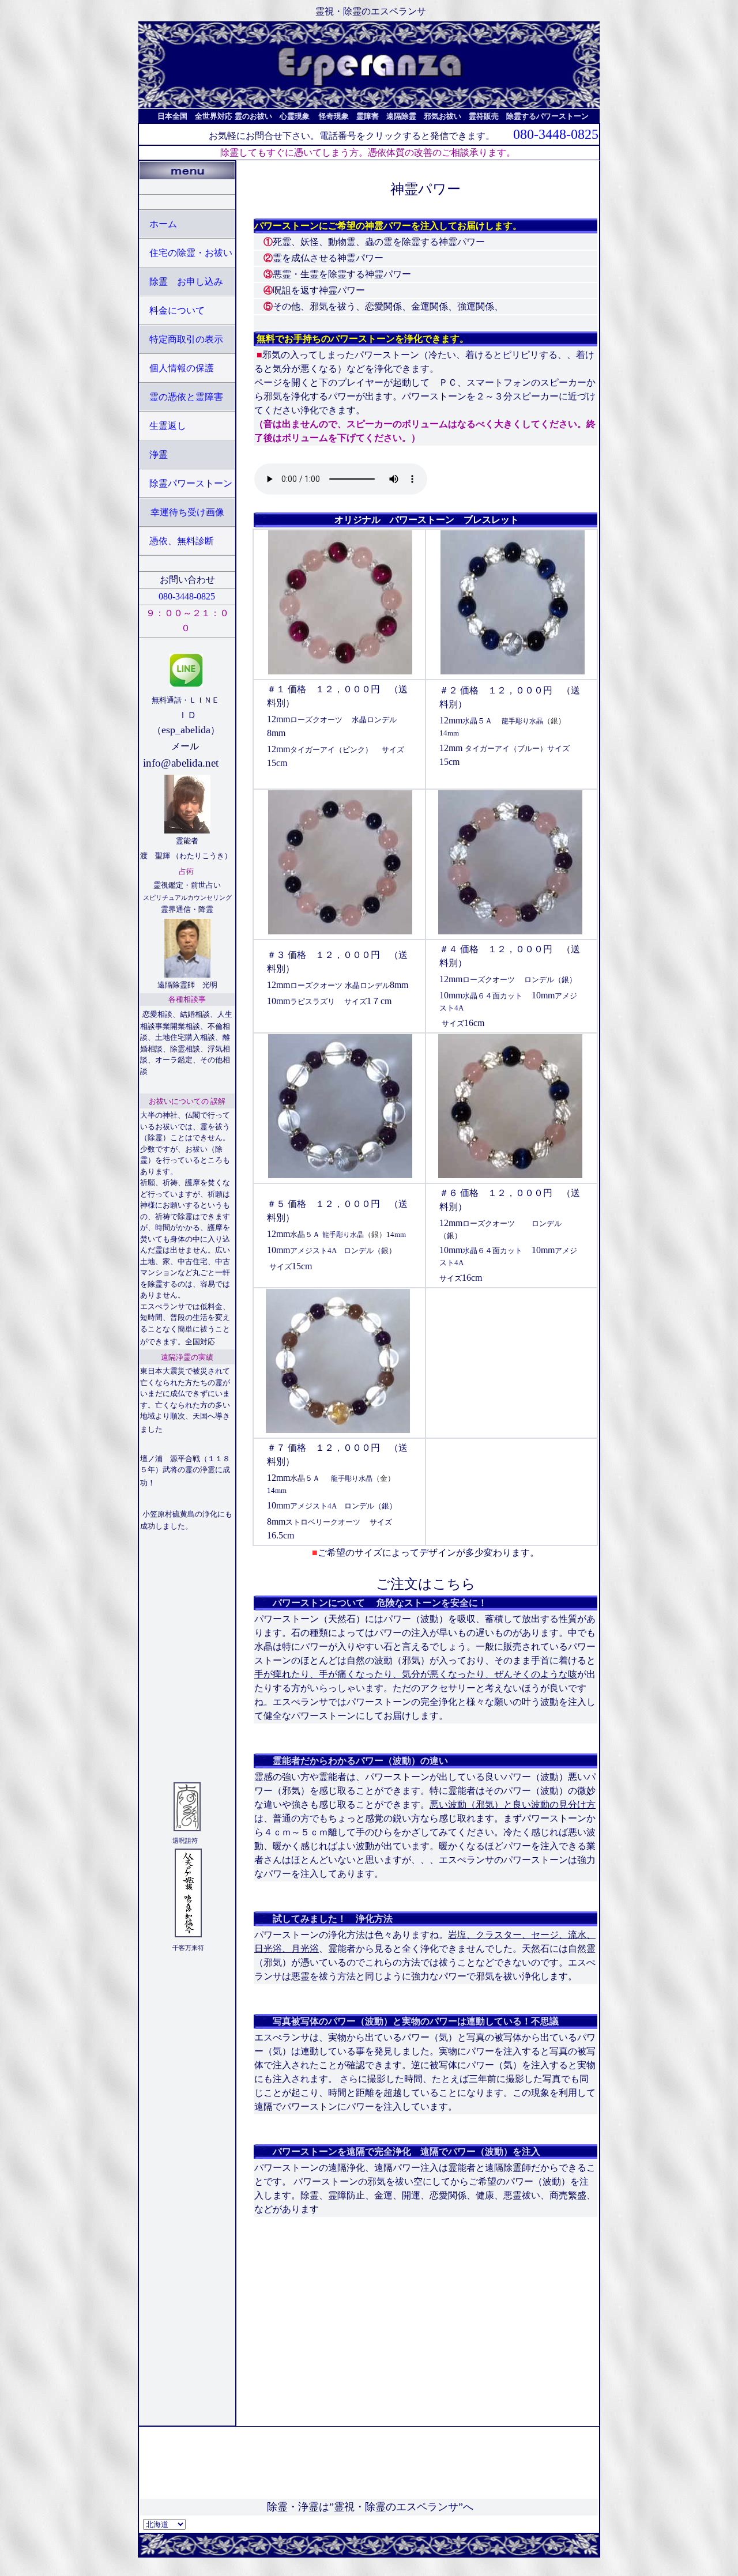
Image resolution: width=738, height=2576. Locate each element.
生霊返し (168, 426)
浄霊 (159, 455)
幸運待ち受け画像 (187, 512)
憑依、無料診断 (183, 541)
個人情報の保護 (182, 368)
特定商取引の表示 (186, 339)
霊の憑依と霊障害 (186, 397)
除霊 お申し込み (186, 282)
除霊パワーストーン (191, 483)
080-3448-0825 (556, 134)
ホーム (163, 224)
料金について (177, 310)
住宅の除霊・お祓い (191, 253)
